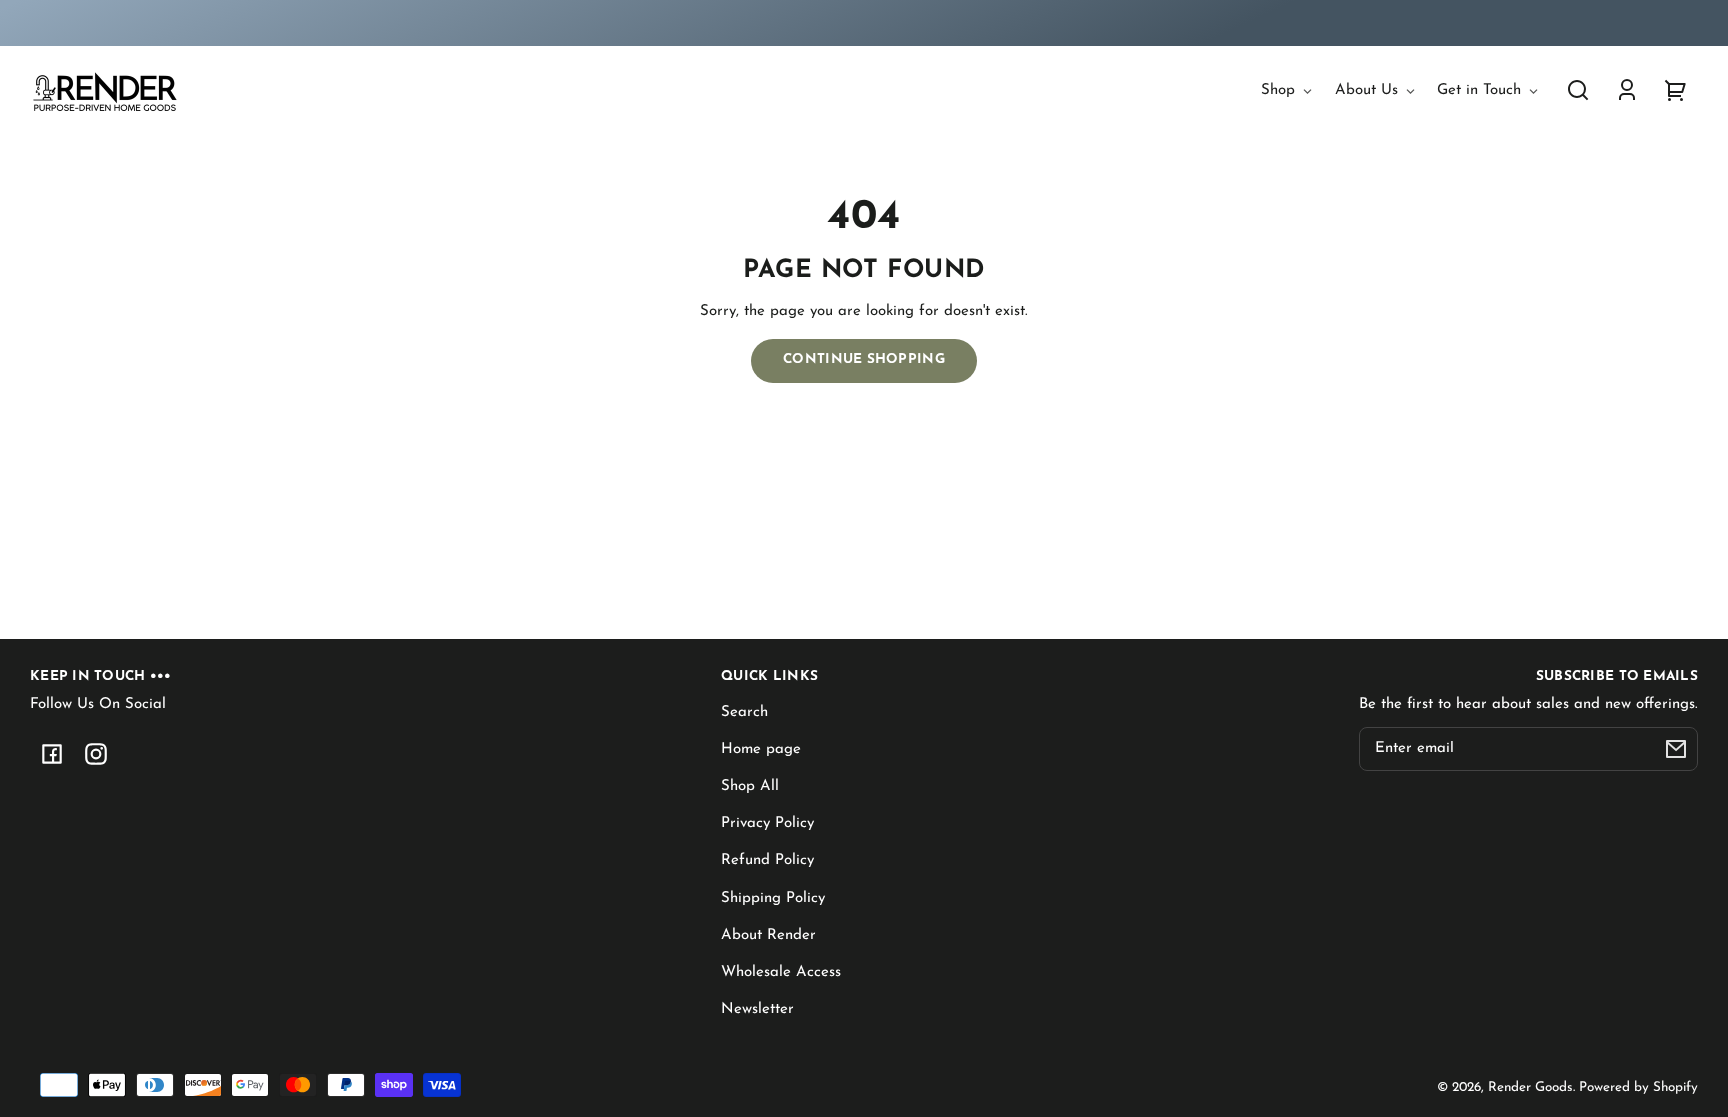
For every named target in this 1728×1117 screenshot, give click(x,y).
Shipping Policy (773, 898)
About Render (768, 935)
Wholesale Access (781, 972)
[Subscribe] (1676, 749)
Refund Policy (767, 860)
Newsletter (757, 1009)
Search (744, 712)
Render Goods (1530, 1087)
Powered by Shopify (1638, 1087)
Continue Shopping (864, 359)
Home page (761, 749)
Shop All (750, 786)
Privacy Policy (767, 823)
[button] (1578, 90)
